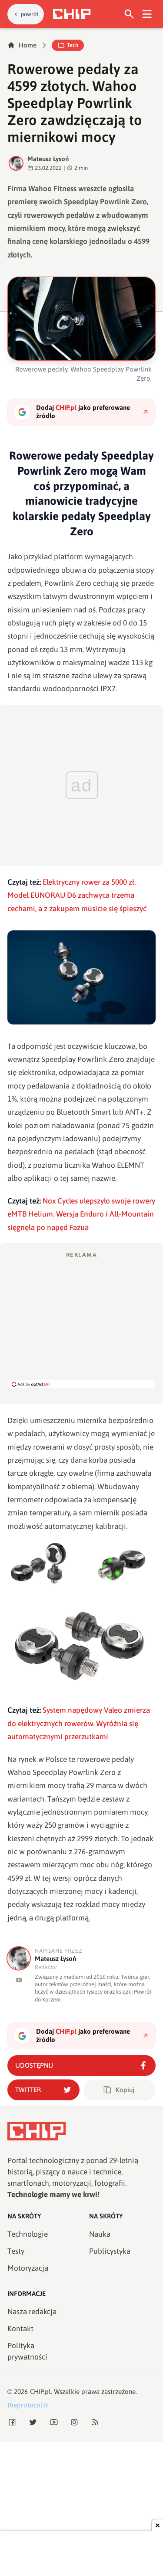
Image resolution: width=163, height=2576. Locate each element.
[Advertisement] (82, 1319)
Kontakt (20, 2329)
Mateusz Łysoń (48, 159)
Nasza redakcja (32, 2312)
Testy (16, 2251)
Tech (73, 45)
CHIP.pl (40, 2392)
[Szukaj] (129, 14)
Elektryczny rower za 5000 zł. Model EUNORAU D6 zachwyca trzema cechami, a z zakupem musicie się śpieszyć (77, 895)
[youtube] (19, 1980)
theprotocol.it (28, 2405)
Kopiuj (125, 2090)
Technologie (28, 2234)
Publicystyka (110, 2251)
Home (28, 45)
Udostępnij (34, 2065)
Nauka (100, 2234)
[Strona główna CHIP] (72, 14)
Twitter (28, 2090)
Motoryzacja (28, 2268)
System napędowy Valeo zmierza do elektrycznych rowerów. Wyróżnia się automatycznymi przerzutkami (79, 1723)
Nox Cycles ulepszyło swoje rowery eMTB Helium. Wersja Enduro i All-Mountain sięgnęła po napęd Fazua (81, 1214)
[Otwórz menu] (147, 14)
